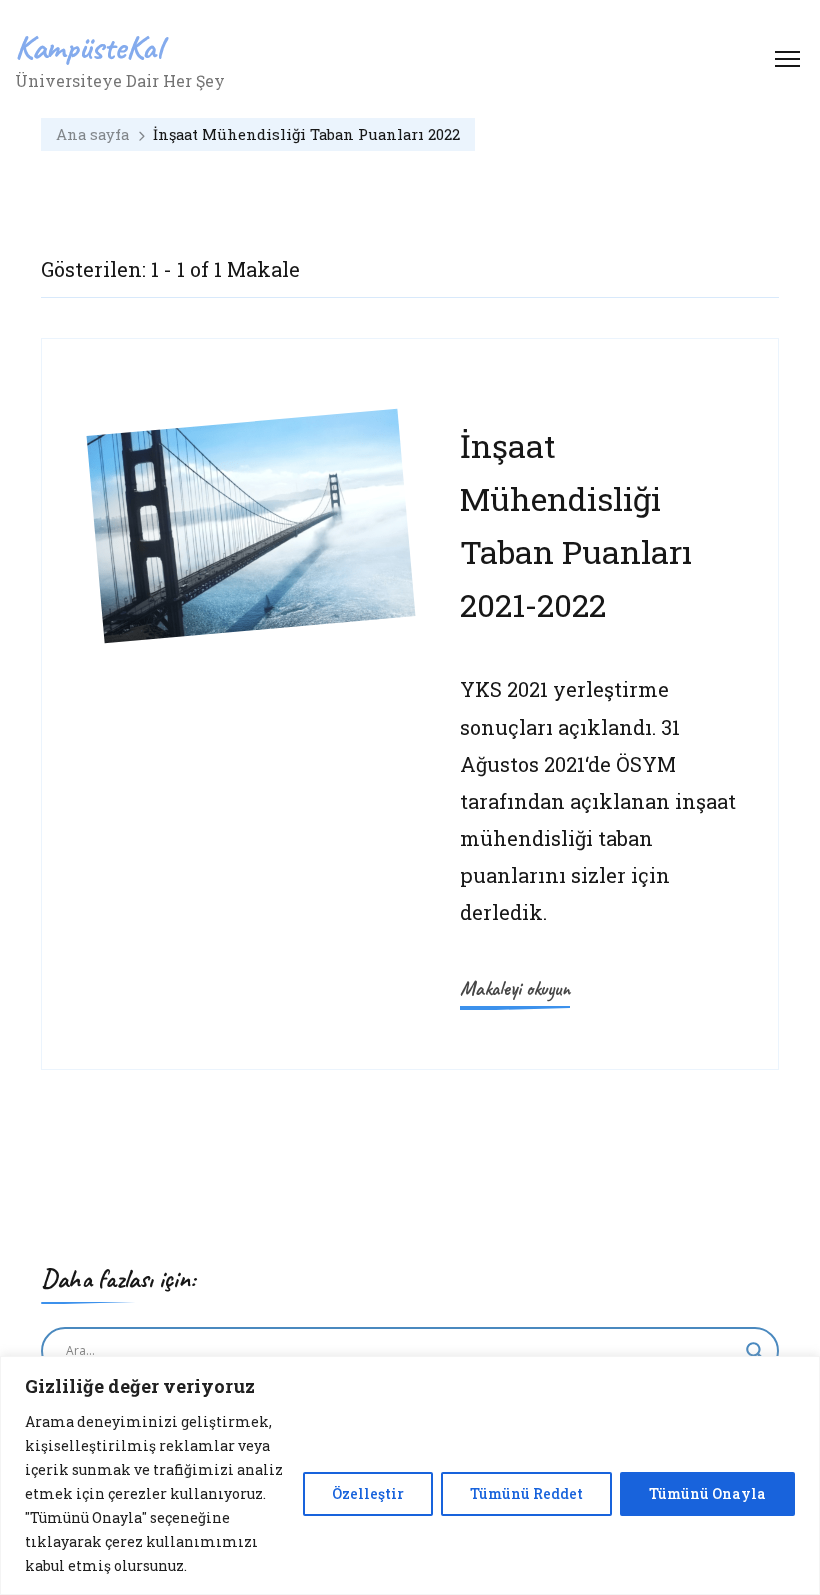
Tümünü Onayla (707, 1493)
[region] (410, 1475)
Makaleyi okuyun (515, 988)
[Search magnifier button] (755, 1351)
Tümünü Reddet (526, 1493)
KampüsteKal (89, 46)
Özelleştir (368, 1493)
